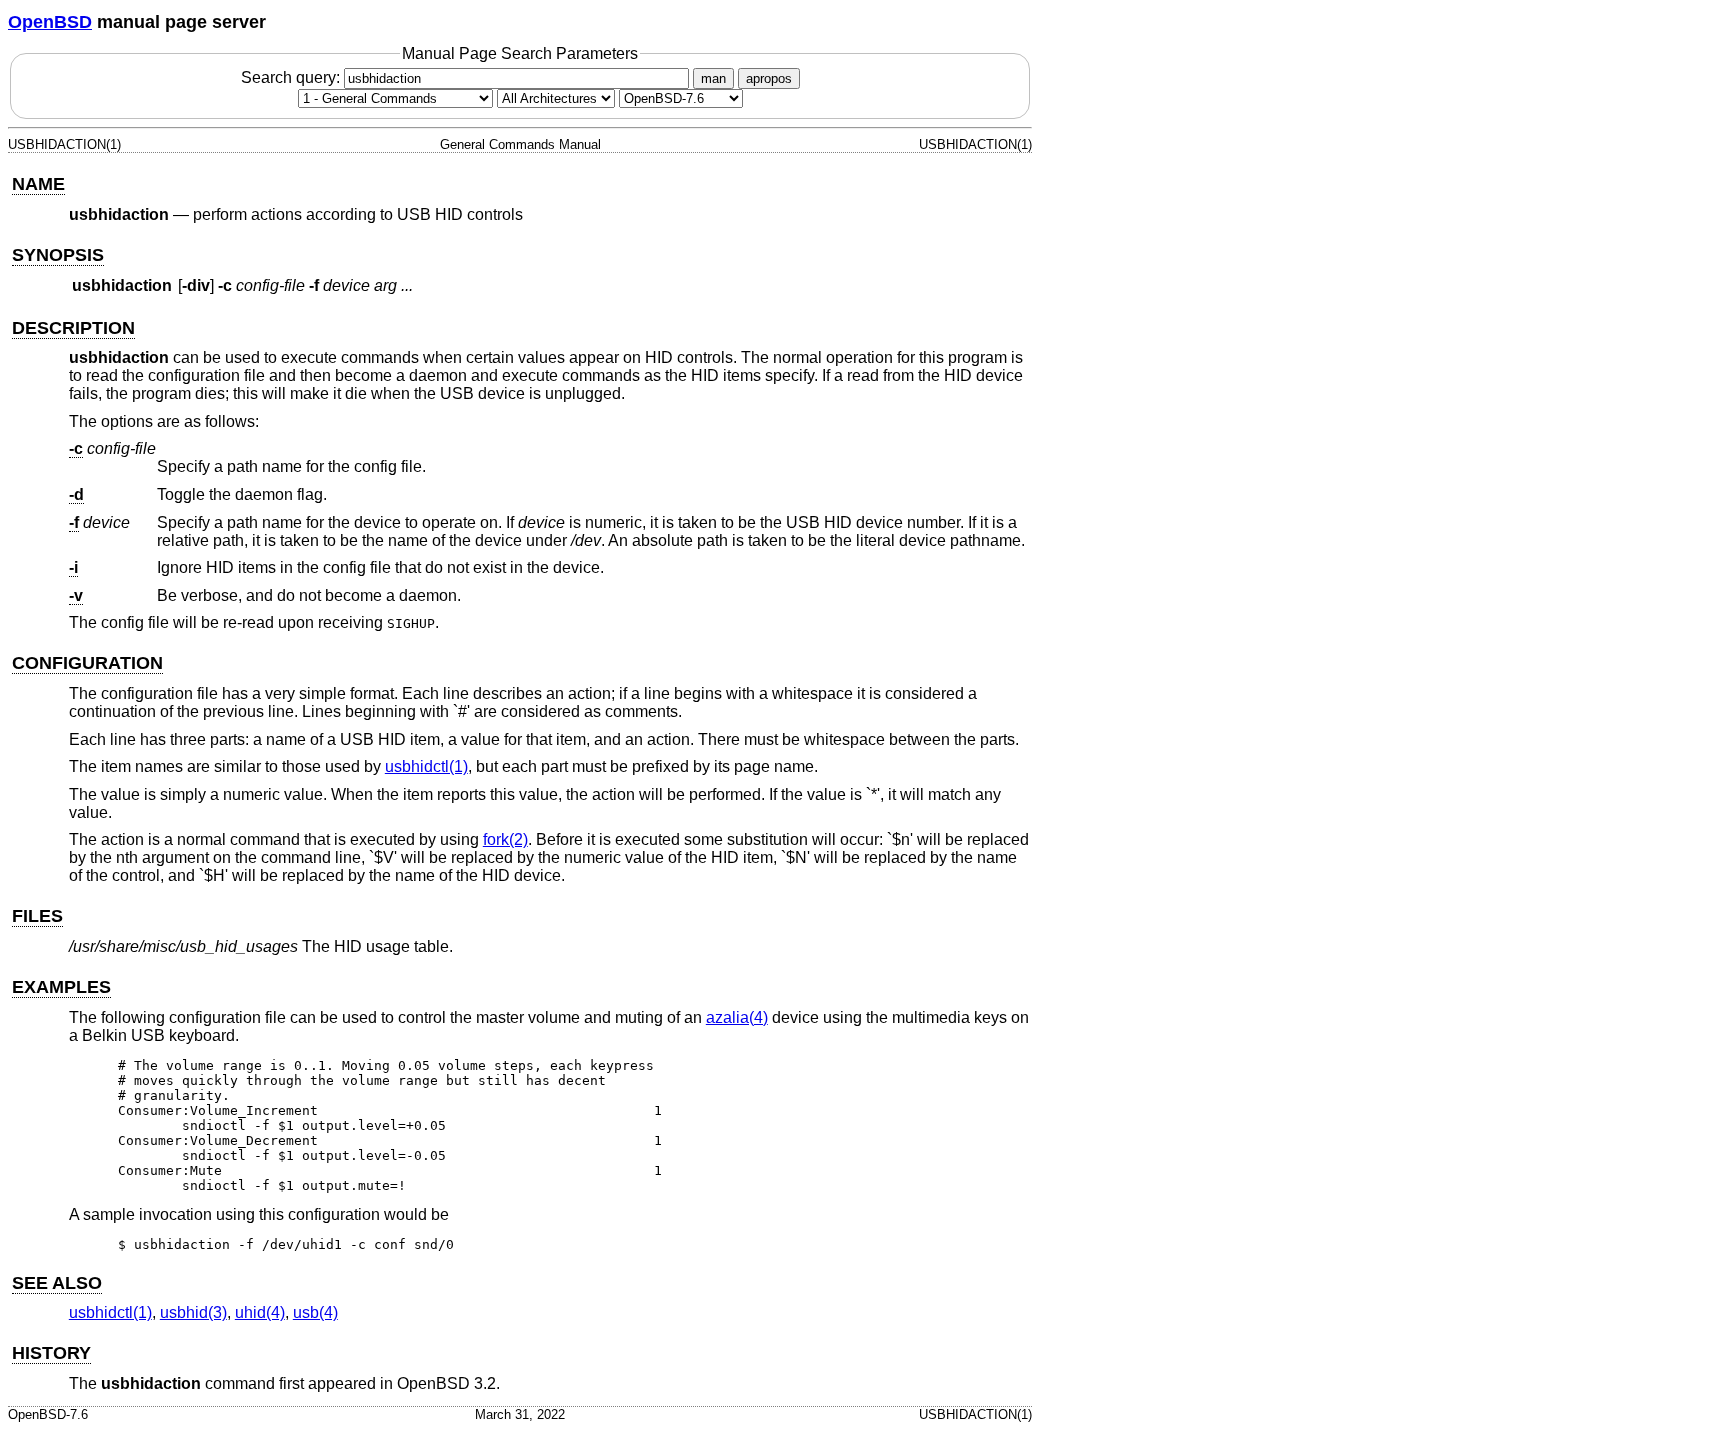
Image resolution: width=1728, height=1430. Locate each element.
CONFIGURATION (87, 663)
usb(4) (315, 1312)
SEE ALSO (57, 1283)
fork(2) (505, 839)
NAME (38, 184)
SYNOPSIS (58, 255)
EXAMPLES (61, 987)
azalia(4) (737, 1017)
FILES (37, 916)
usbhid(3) (193, 1312)
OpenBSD (50, 22)
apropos (769, 78)
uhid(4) (260, 1312)
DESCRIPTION (73, 328)
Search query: (292, 77)
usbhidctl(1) (426, 766)
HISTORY (51, 1353)
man (713, 78)
